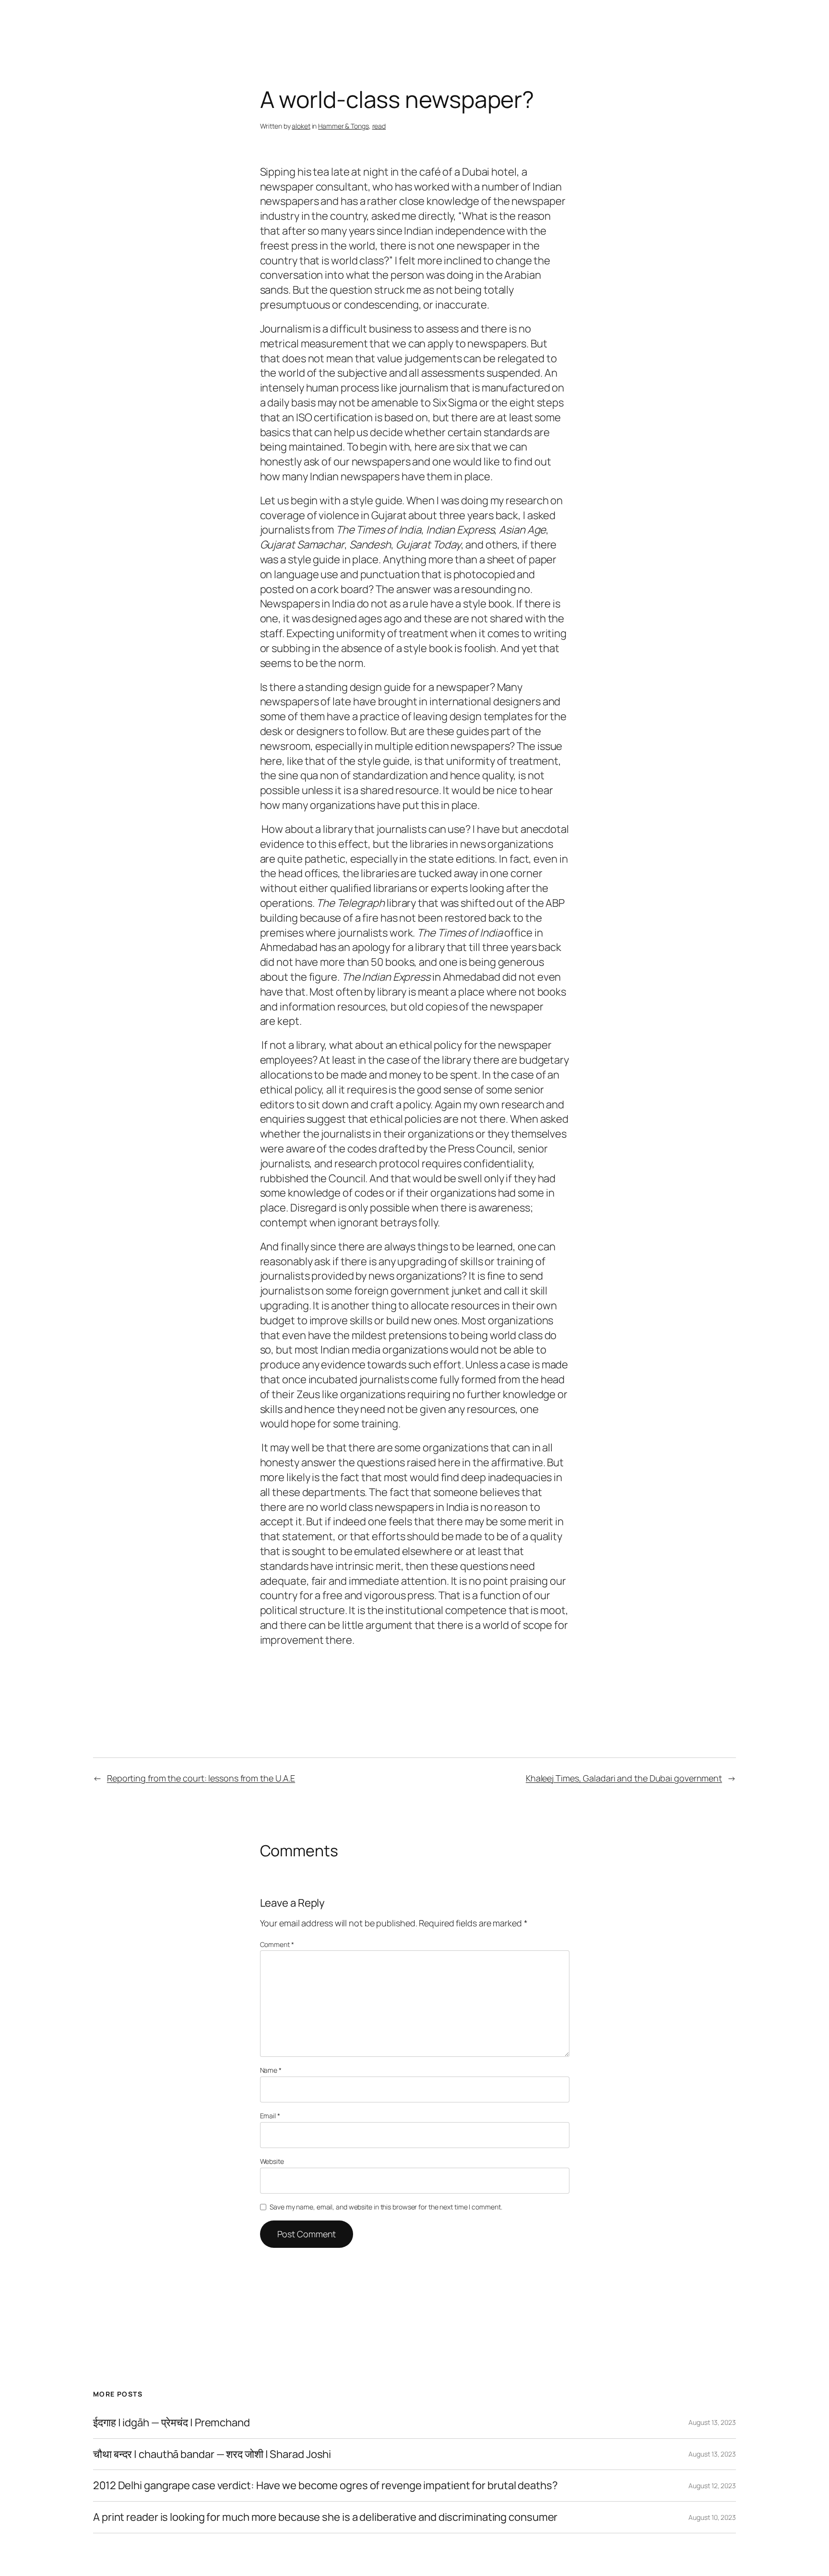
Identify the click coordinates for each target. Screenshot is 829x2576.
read (379, 126)
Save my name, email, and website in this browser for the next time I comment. (386, 2207)
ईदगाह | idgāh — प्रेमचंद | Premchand (172, 2423)
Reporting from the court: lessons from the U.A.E (201, 1778)
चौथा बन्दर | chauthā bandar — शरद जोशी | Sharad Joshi (212, 2454)
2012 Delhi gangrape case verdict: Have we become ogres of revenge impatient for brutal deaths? (326, 2486)
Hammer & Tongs (343, 126)
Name (271, 2070)
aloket (301, 126)
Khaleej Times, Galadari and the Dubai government (624, 1778)
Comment (277, 1944)
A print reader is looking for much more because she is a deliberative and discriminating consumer (325, 2517)
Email (270, 2116)
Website (272, 2161)
